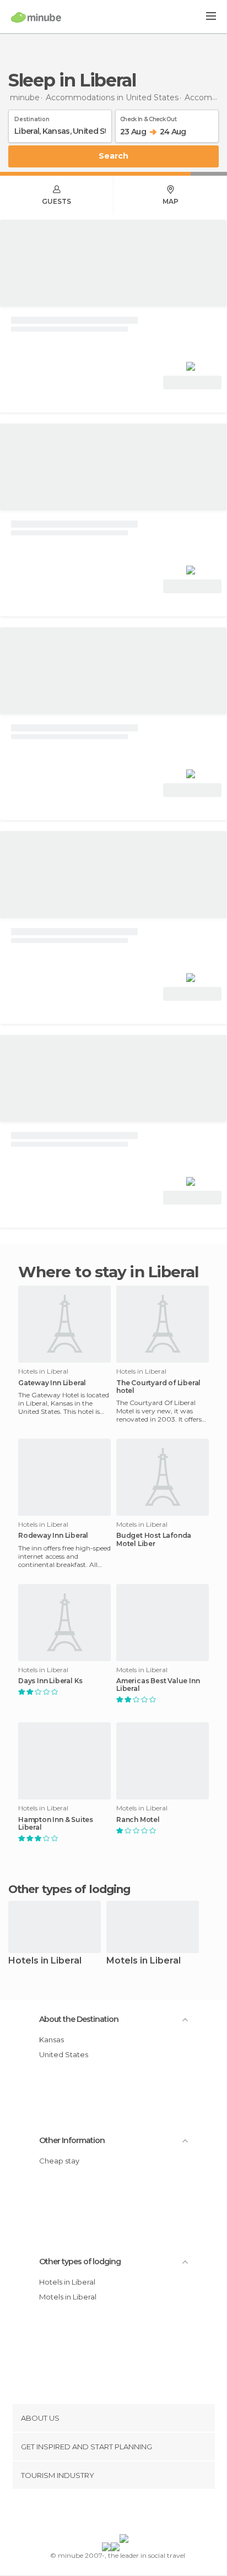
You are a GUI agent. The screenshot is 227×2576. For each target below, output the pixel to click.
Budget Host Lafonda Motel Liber (154, 1539)
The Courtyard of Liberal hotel (158, 1387)
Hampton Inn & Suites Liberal (56, 1824)
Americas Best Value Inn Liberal (158, 1685)
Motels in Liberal (144, 1961)
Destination (32, 117)
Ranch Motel (138, 1820)
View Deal (193, 383)
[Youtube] (139, 2514)
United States (64, 2054)
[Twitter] (111, 2514)
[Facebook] (96, 2514)
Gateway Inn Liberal (52, 1383)
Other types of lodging (80, 2262)
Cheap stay (59, 2161)
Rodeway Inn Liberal (53, 1536)
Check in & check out (148, 117)
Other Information (72, 2140)
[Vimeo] (125, 2514)
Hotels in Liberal (45, 1961)
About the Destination (79, 2019)
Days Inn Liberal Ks (50, 1681)
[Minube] (36, 17)
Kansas (52, 2040)
